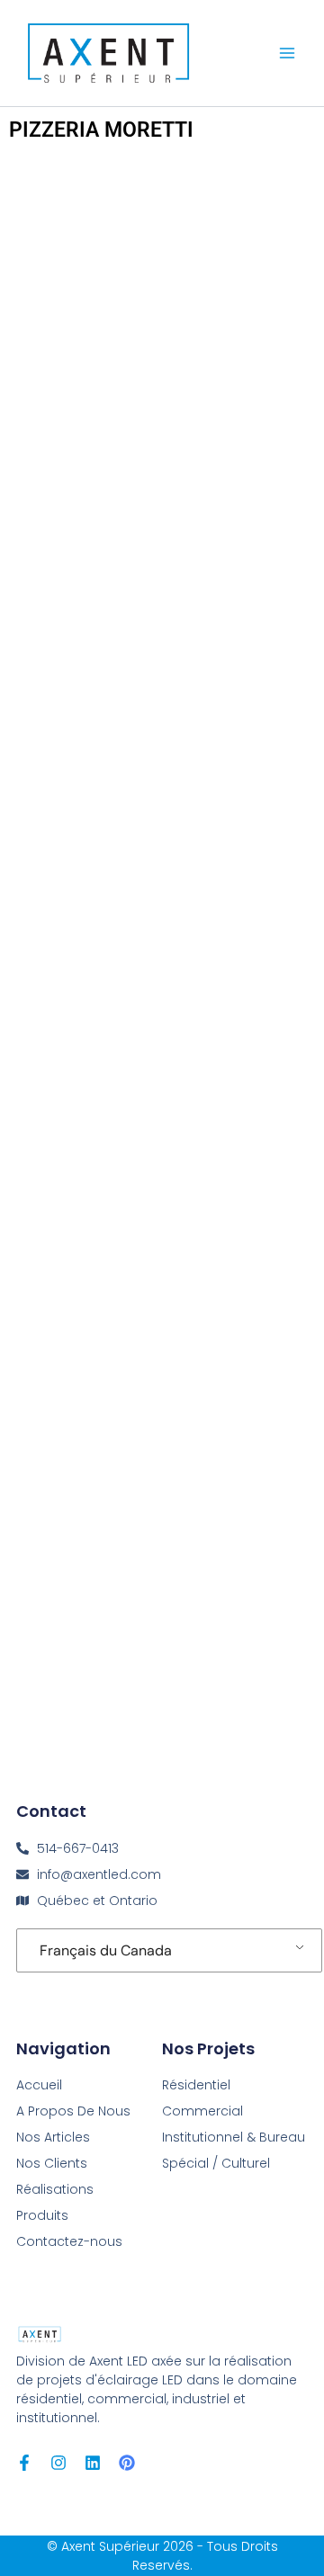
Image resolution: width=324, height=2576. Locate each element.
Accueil (39, 2085)
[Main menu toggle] (287, 53)
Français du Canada (106, 1950)
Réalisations (55, 2189)
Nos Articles (53, 2137)
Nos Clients (52, 2163)
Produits (42, 2215)
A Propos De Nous (73, 2111)
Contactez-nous (69, 2241)
